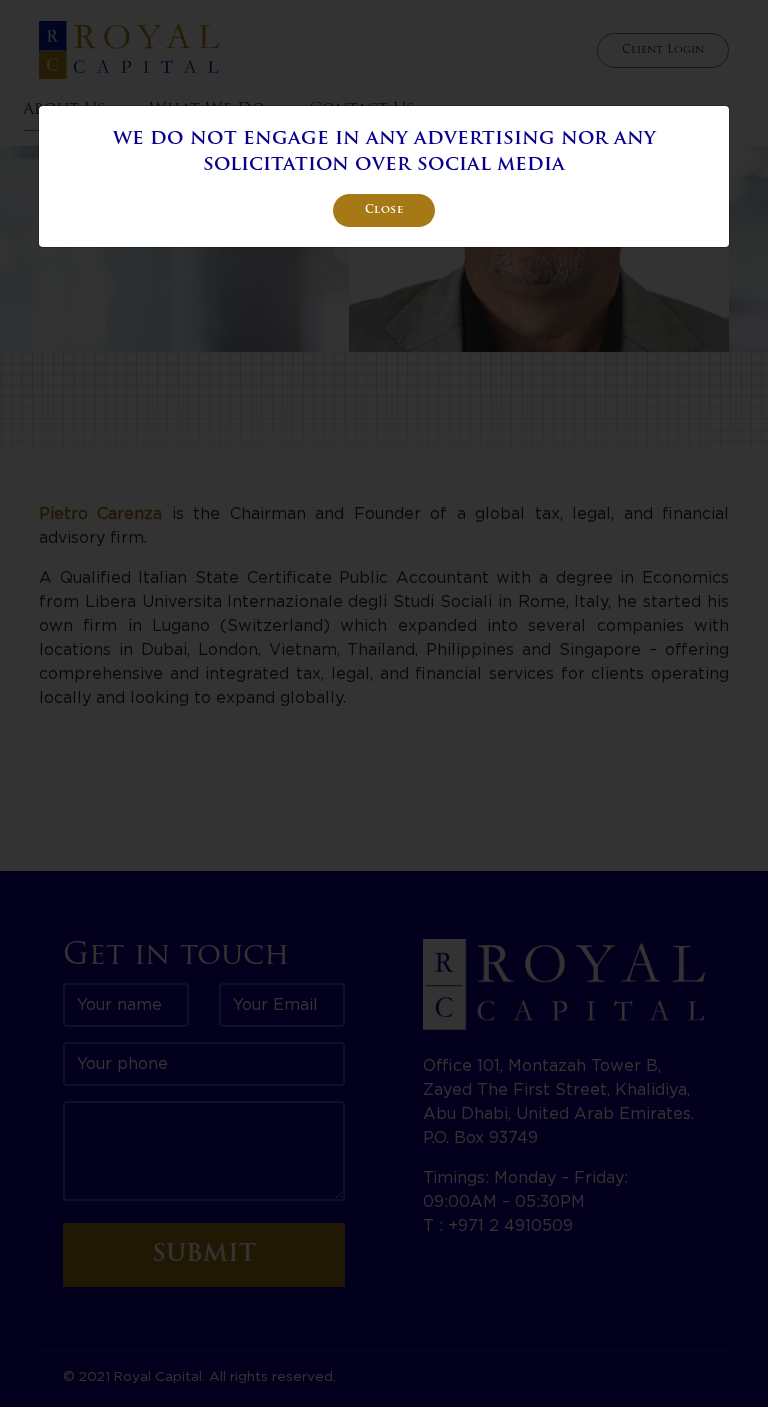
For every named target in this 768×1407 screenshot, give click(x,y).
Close (384, 210)
